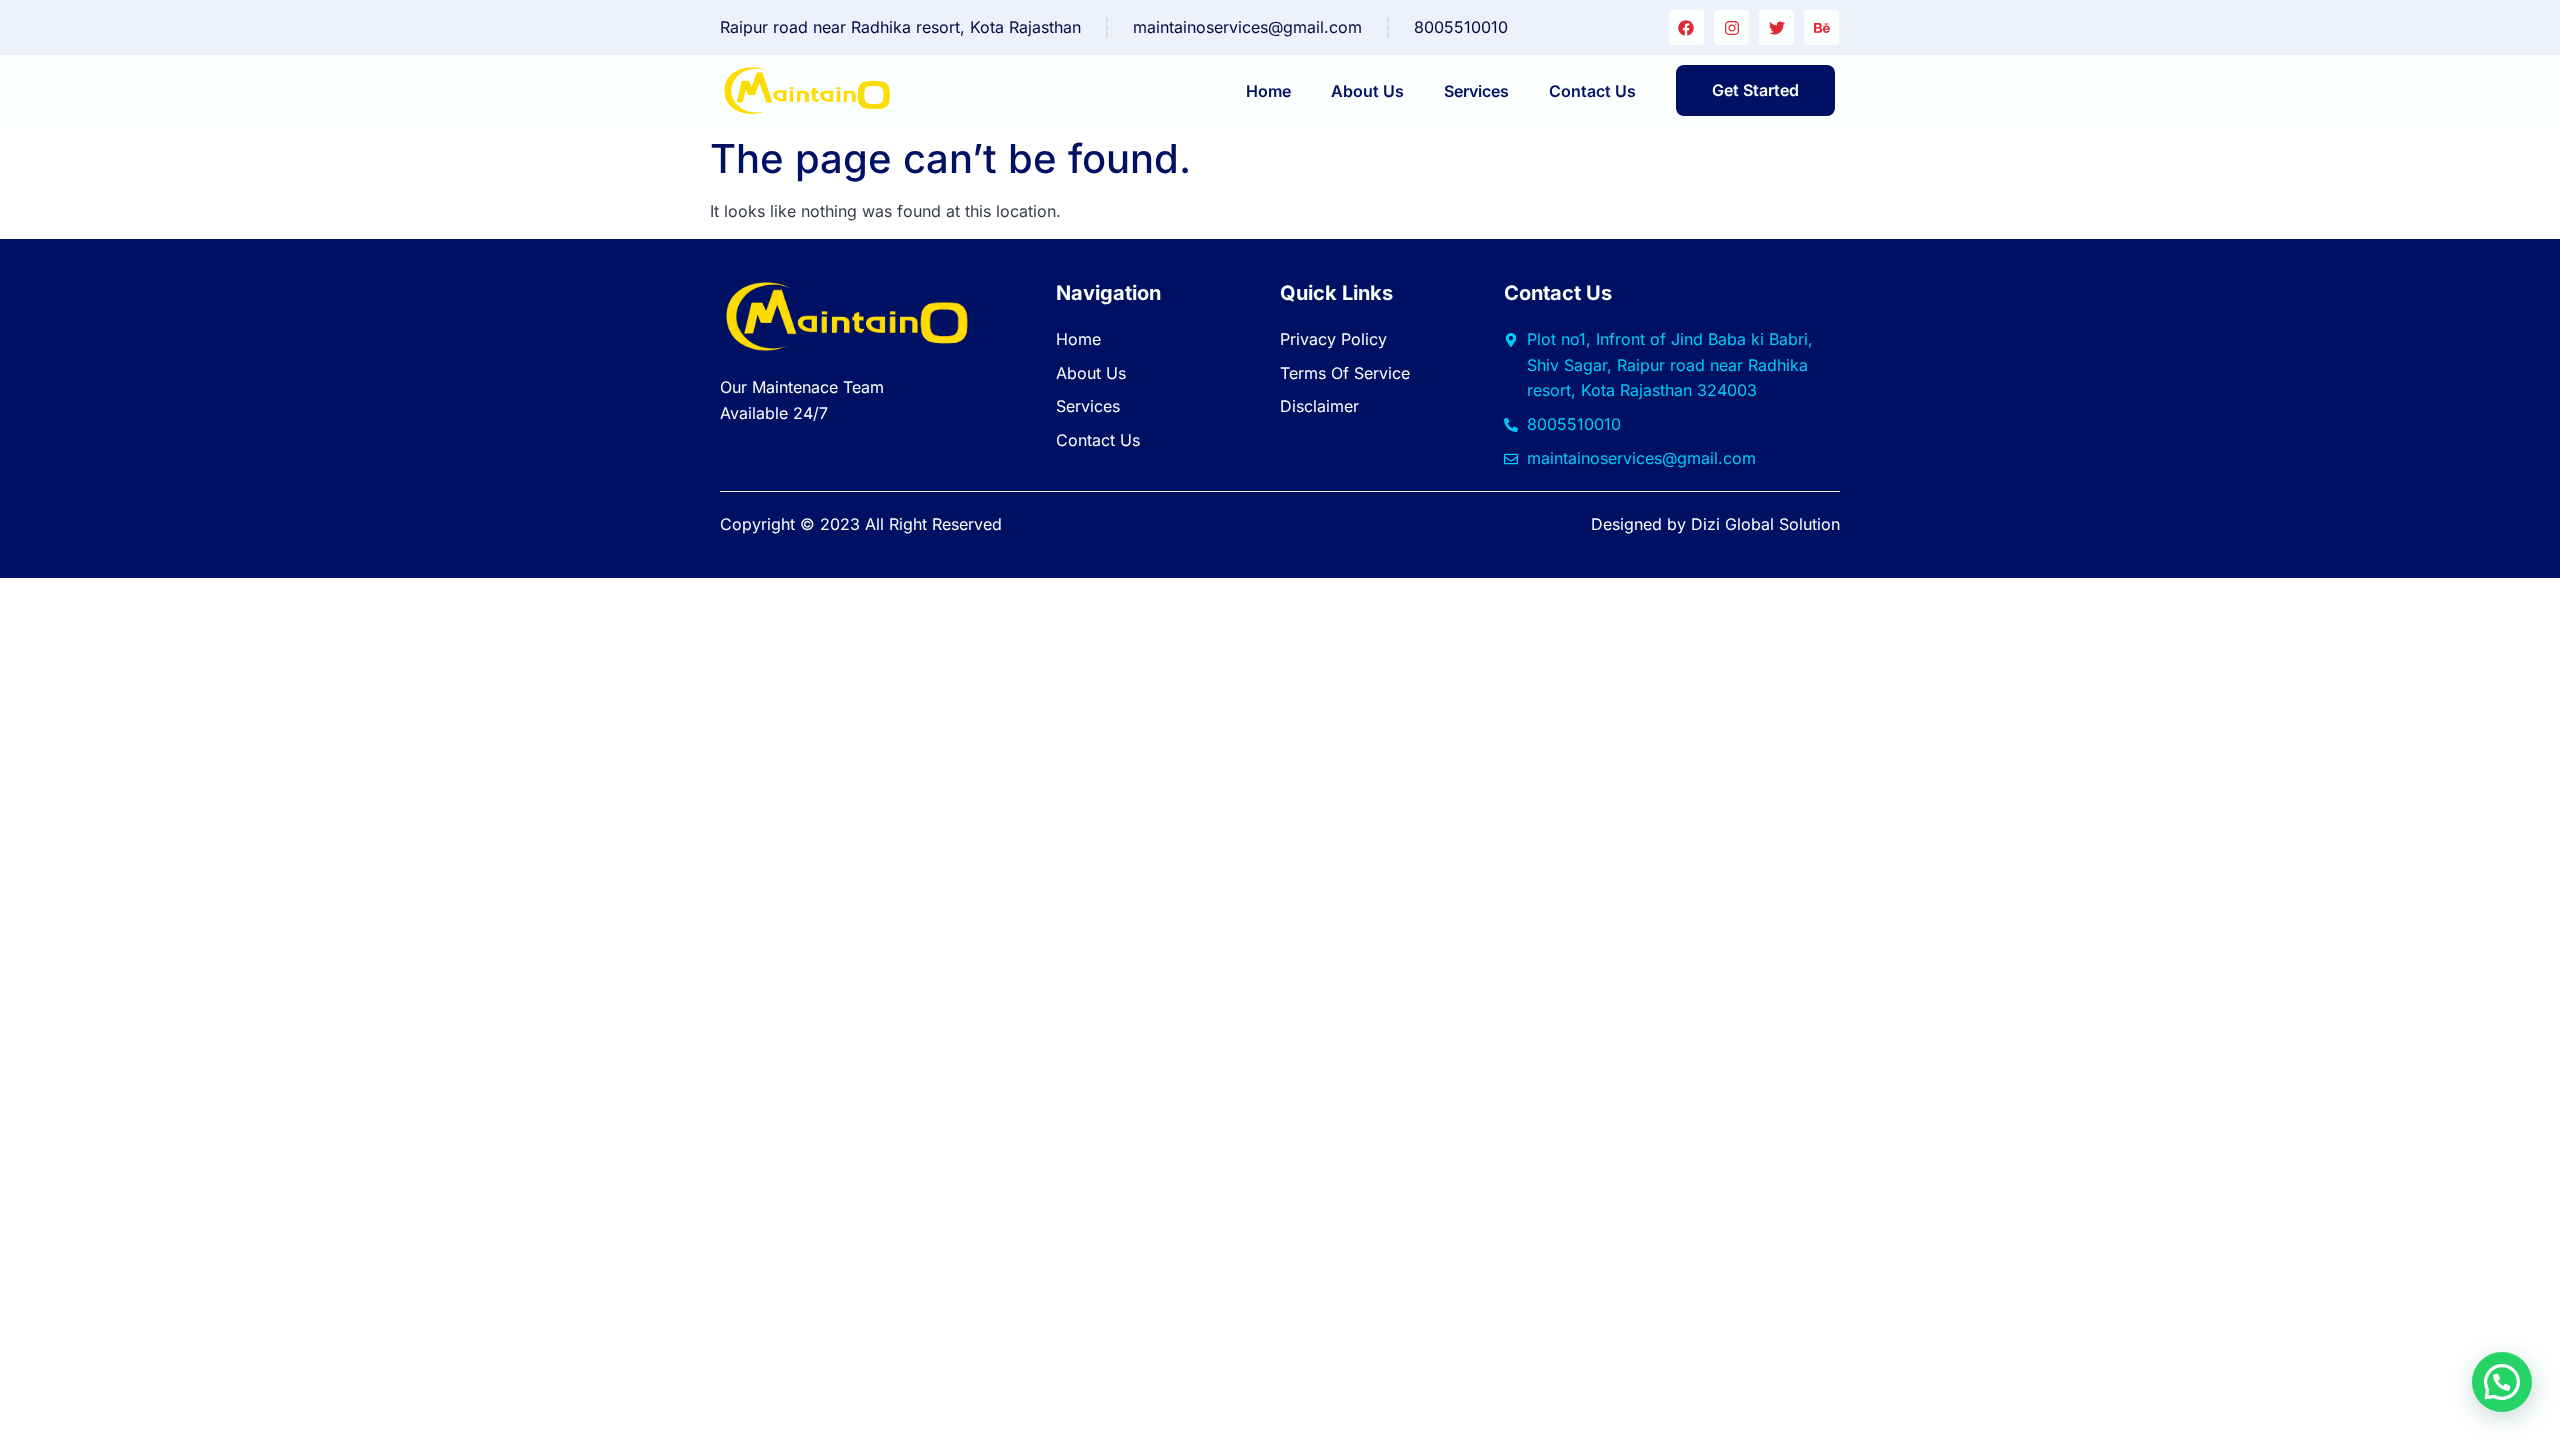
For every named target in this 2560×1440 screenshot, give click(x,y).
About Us (1367, 91)
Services (1476, 91)
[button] (2502, 1382)
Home (1268, 91)
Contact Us (1592, 91)
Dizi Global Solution (1765, 524)
